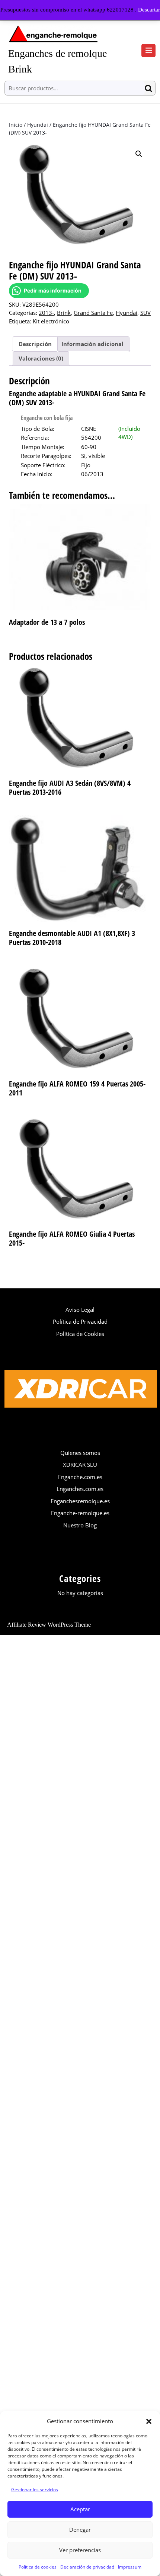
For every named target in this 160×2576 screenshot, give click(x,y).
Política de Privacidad (80, 1321)
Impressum (130, 2567)
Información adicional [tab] (92, 344)
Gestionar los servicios (35, 2490)
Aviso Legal (80, 1310)
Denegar (80, 2530)
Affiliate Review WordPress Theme (49, 1625)
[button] (149, 2421)
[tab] (148, 51)
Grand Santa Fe (93, 313)
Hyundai (38, 125)
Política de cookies (38, 2567)
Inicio (16, 125)
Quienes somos (80, 1453)
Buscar (150, 88)
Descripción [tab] (35, 344)
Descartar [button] (149, 10)
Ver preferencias (80, 2550)
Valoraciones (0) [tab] (41, 358)
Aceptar (80, 2509)
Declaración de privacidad (87, 2567)
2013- (46, 313)
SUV (145, 313)
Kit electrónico (51, 321)
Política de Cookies (80, 1334)
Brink (64, 313)
